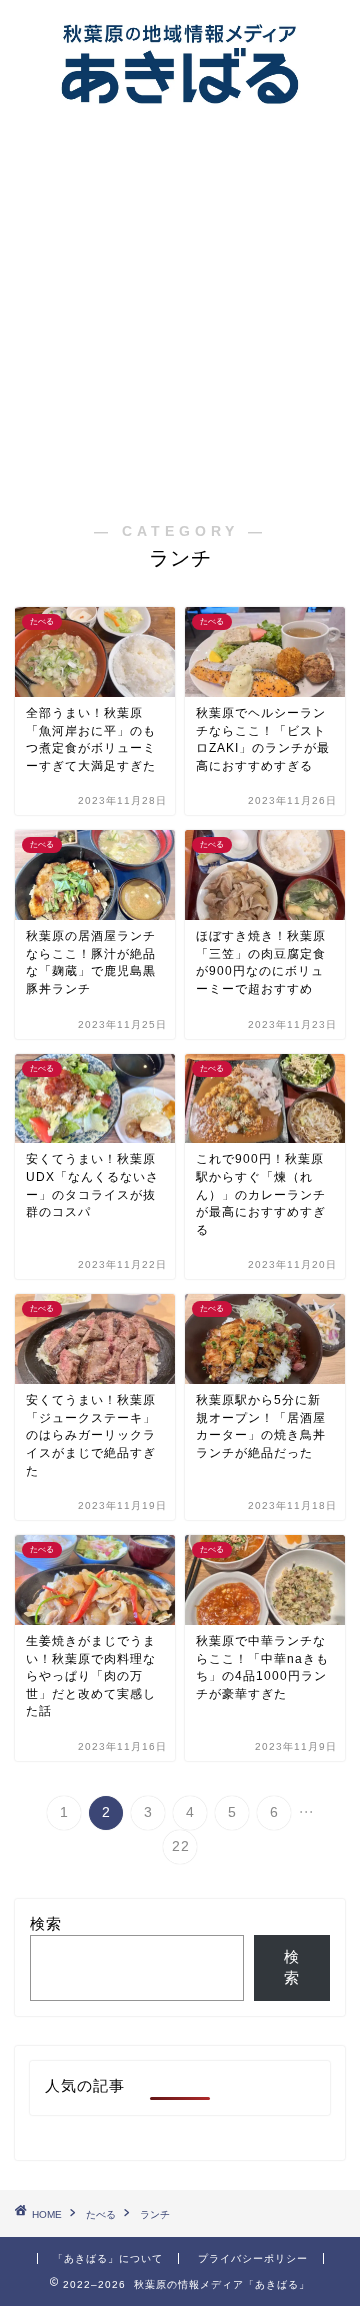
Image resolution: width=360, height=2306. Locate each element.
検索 (46, 1923)
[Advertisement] (180, 307)
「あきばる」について (108, 2258)
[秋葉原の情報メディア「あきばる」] (180, 110)
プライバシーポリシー (253, 2258)
